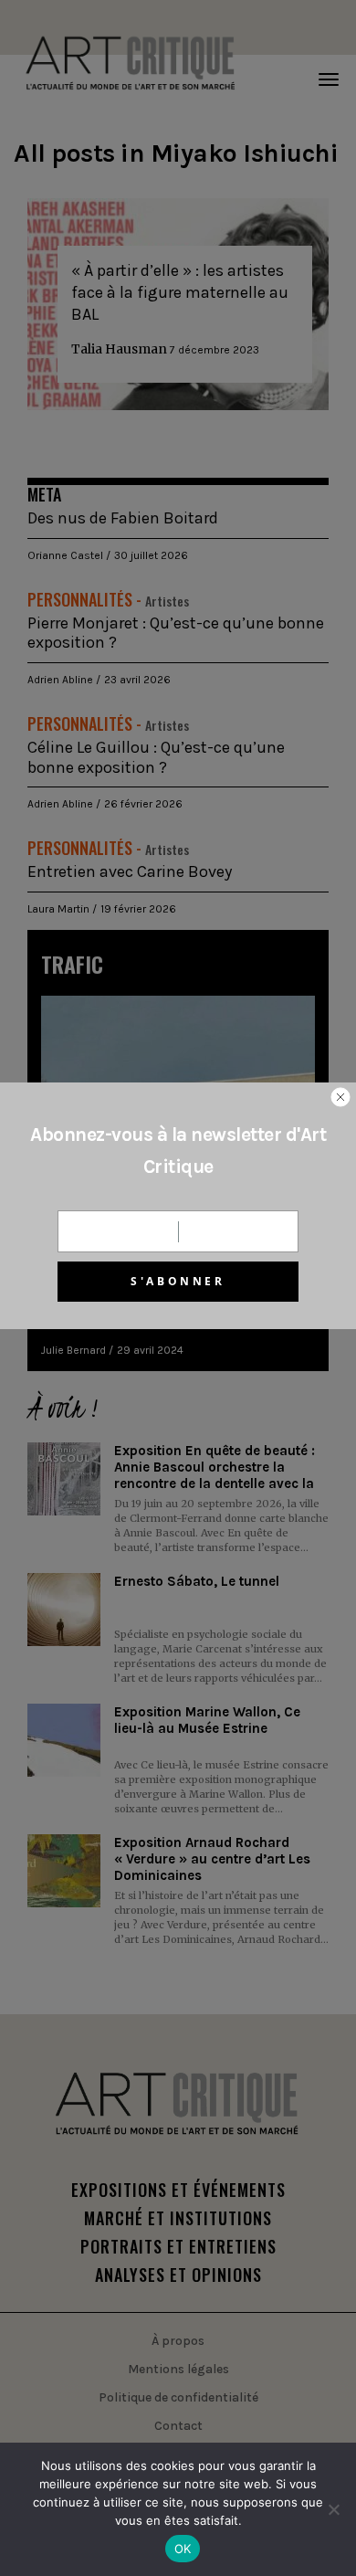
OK (183, 2549)
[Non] (333, 2509)
